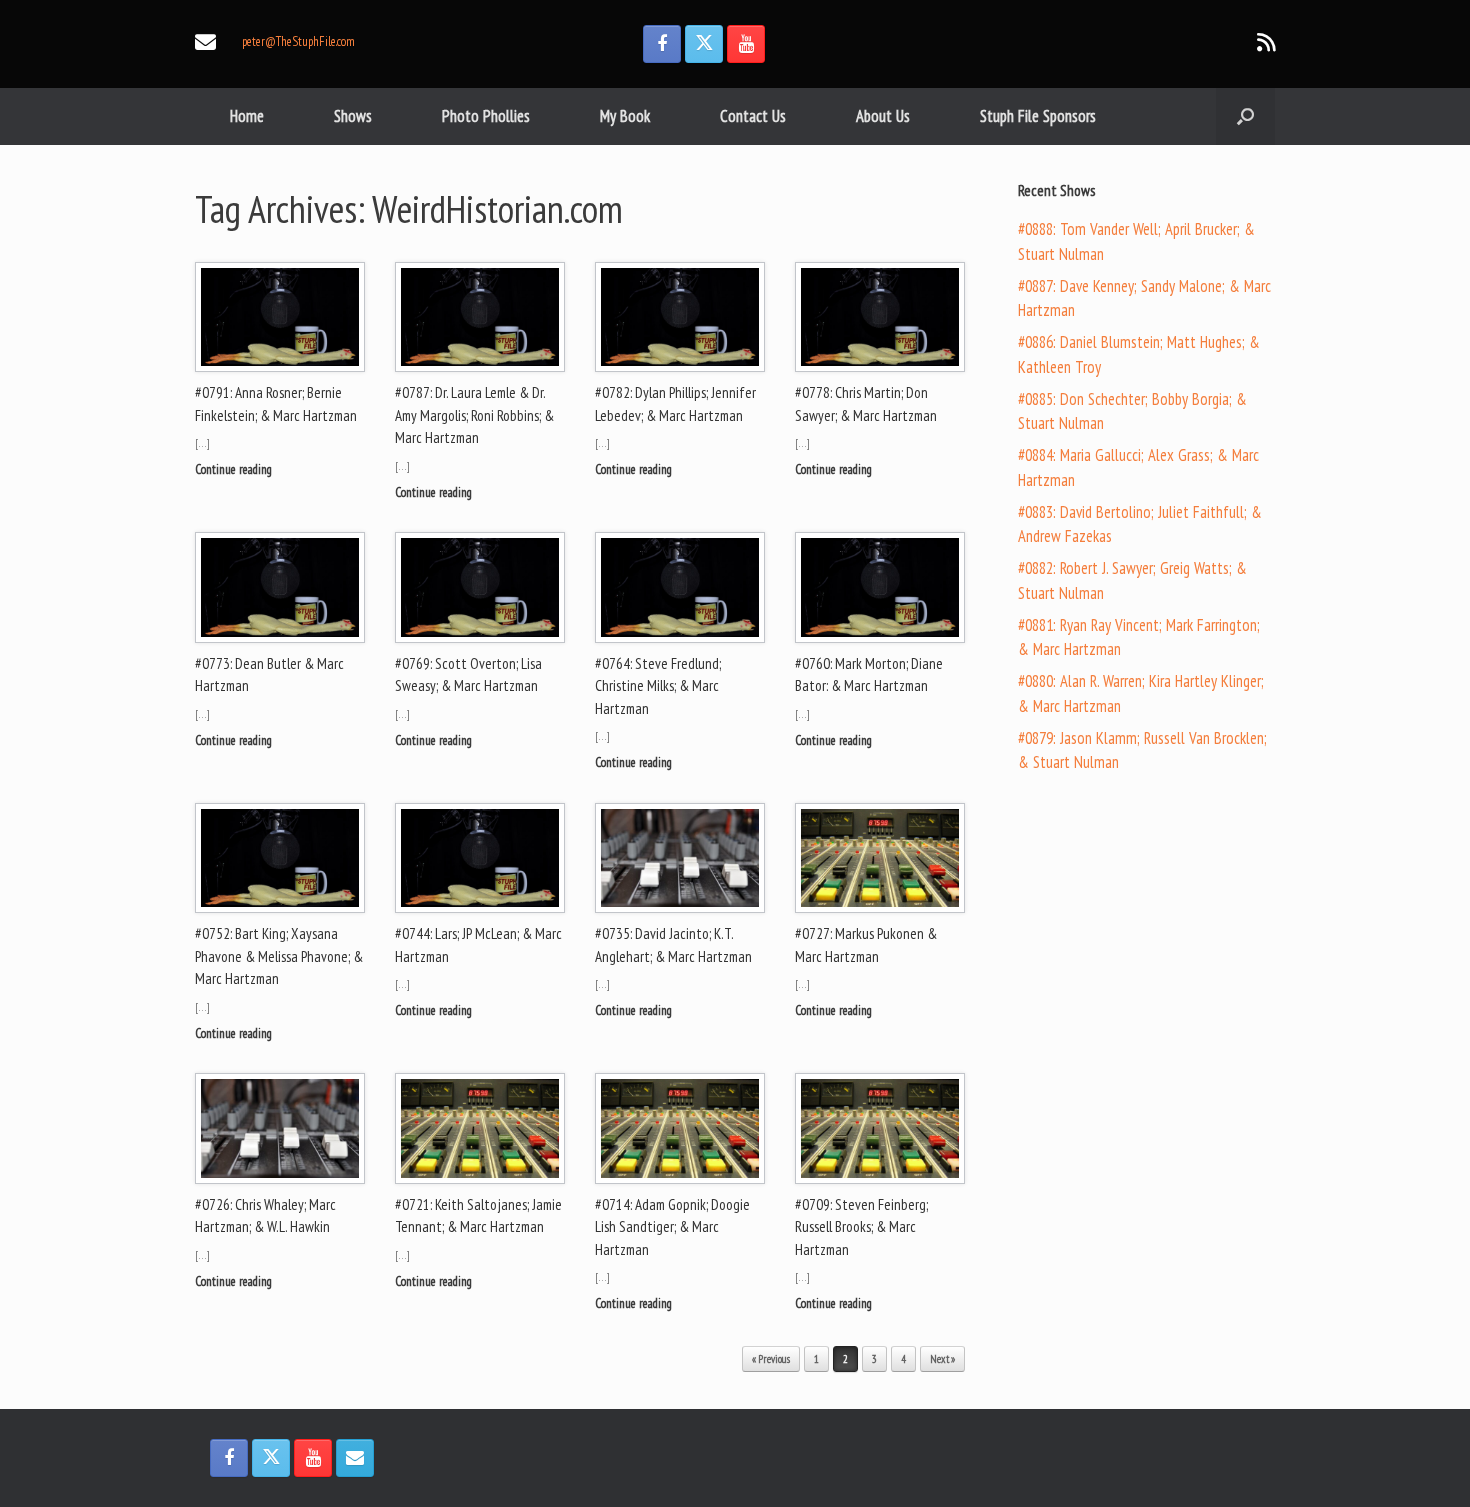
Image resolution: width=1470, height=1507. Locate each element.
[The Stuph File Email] (355, 1458)
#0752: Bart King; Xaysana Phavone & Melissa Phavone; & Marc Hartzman (279, 956)
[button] (1245, 116)
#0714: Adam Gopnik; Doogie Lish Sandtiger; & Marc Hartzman (672, 1227)
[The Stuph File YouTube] (746, 44)
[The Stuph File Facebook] (662, 44)
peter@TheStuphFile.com (298, 41)
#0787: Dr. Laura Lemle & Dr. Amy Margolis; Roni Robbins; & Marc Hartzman (474, 415)
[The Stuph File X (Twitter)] (704, 44)
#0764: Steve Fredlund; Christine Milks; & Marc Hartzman (658, 686)
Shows (353, 116)
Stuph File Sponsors (1038, 116)
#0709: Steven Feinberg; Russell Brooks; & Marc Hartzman (861, 1227)
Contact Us (753, 116)
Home (247, 116)
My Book (625, 116)
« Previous (771, 1359)
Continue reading (235, 469)
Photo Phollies (486, 116)
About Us (883, 116)
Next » (942, 1359)
